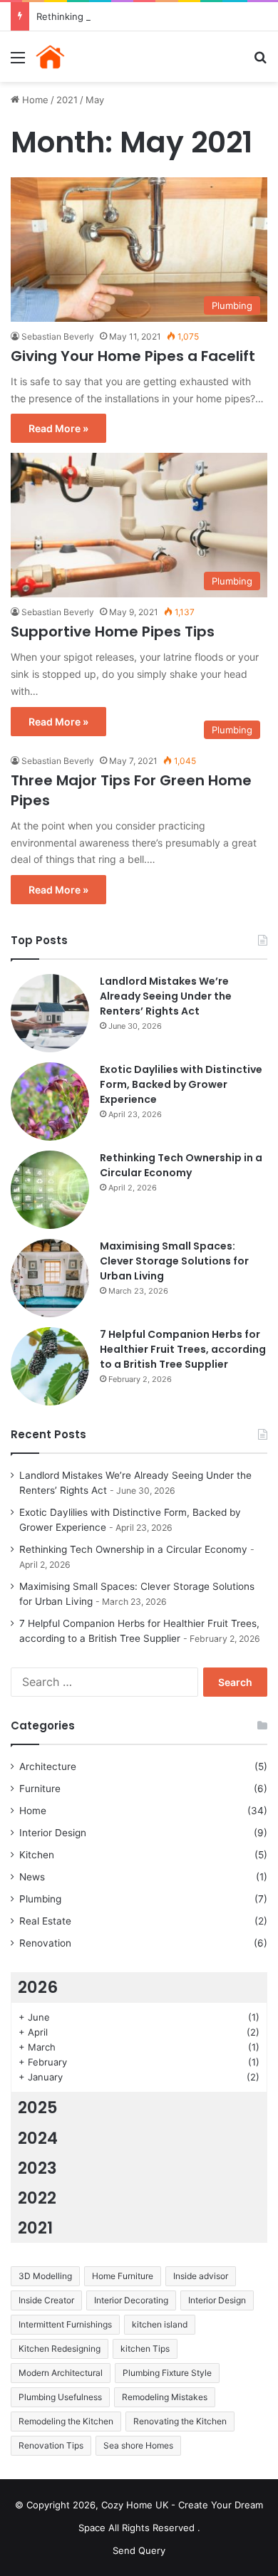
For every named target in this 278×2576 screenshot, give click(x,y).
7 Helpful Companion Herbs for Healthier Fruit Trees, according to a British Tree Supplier (183, 1349)
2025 (38, 2108)
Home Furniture (123, 2276)
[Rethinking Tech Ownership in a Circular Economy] (50, 1190)
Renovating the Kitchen (180, 2421)
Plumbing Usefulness (60, 2397)
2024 (38, 2138)
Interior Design (53, 1833)
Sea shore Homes (138, 2445)
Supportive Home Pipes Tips (113, 632)
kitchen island (160, 2324)
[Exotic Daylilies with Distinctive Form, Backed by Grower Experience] (50, 1101)
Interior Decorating (131, 2300)
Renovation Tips (51, 2445)
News (32, 1877)
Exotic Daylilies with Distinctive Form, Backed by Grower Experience (181, 1084)
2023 (37, 2168)
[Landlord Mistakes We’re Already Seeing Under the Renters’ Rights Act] (50, 1013)
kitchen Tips (145, 2349)
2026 (38, 1987)
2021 (67, 100)
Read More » (58, 428)
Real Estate (45, 1921)
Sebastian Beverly (58, 336)
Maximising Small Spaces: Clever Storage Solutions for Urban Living (174, 1261)
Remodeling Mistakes (165, 2397)
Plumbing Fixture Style (167, 2373)
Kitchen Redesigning (60, 2349)
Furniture (40, 1789)
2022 (37, 2198)
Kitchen (37, 1855)
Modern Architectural (61, 2373)
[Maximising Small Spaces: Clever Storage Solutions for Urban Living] (50, 1278)
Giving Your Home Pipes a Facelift (133, 356)
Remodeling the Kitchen (66, 2421)
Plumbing (40, 1899)
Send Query (139, 2550)
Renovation (45, 1943)
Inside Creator (46, 2300)
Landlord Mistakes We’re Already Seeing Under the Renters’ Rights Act (166, 996)
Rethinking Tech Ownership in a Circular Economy (147, 16)
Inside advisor (201, 2276)
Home (34, 100)
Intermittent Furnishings (65, 2324)
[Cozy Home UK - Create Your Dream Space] (93, 57)
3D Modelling (45, 2276)
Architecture (48, 1766)
